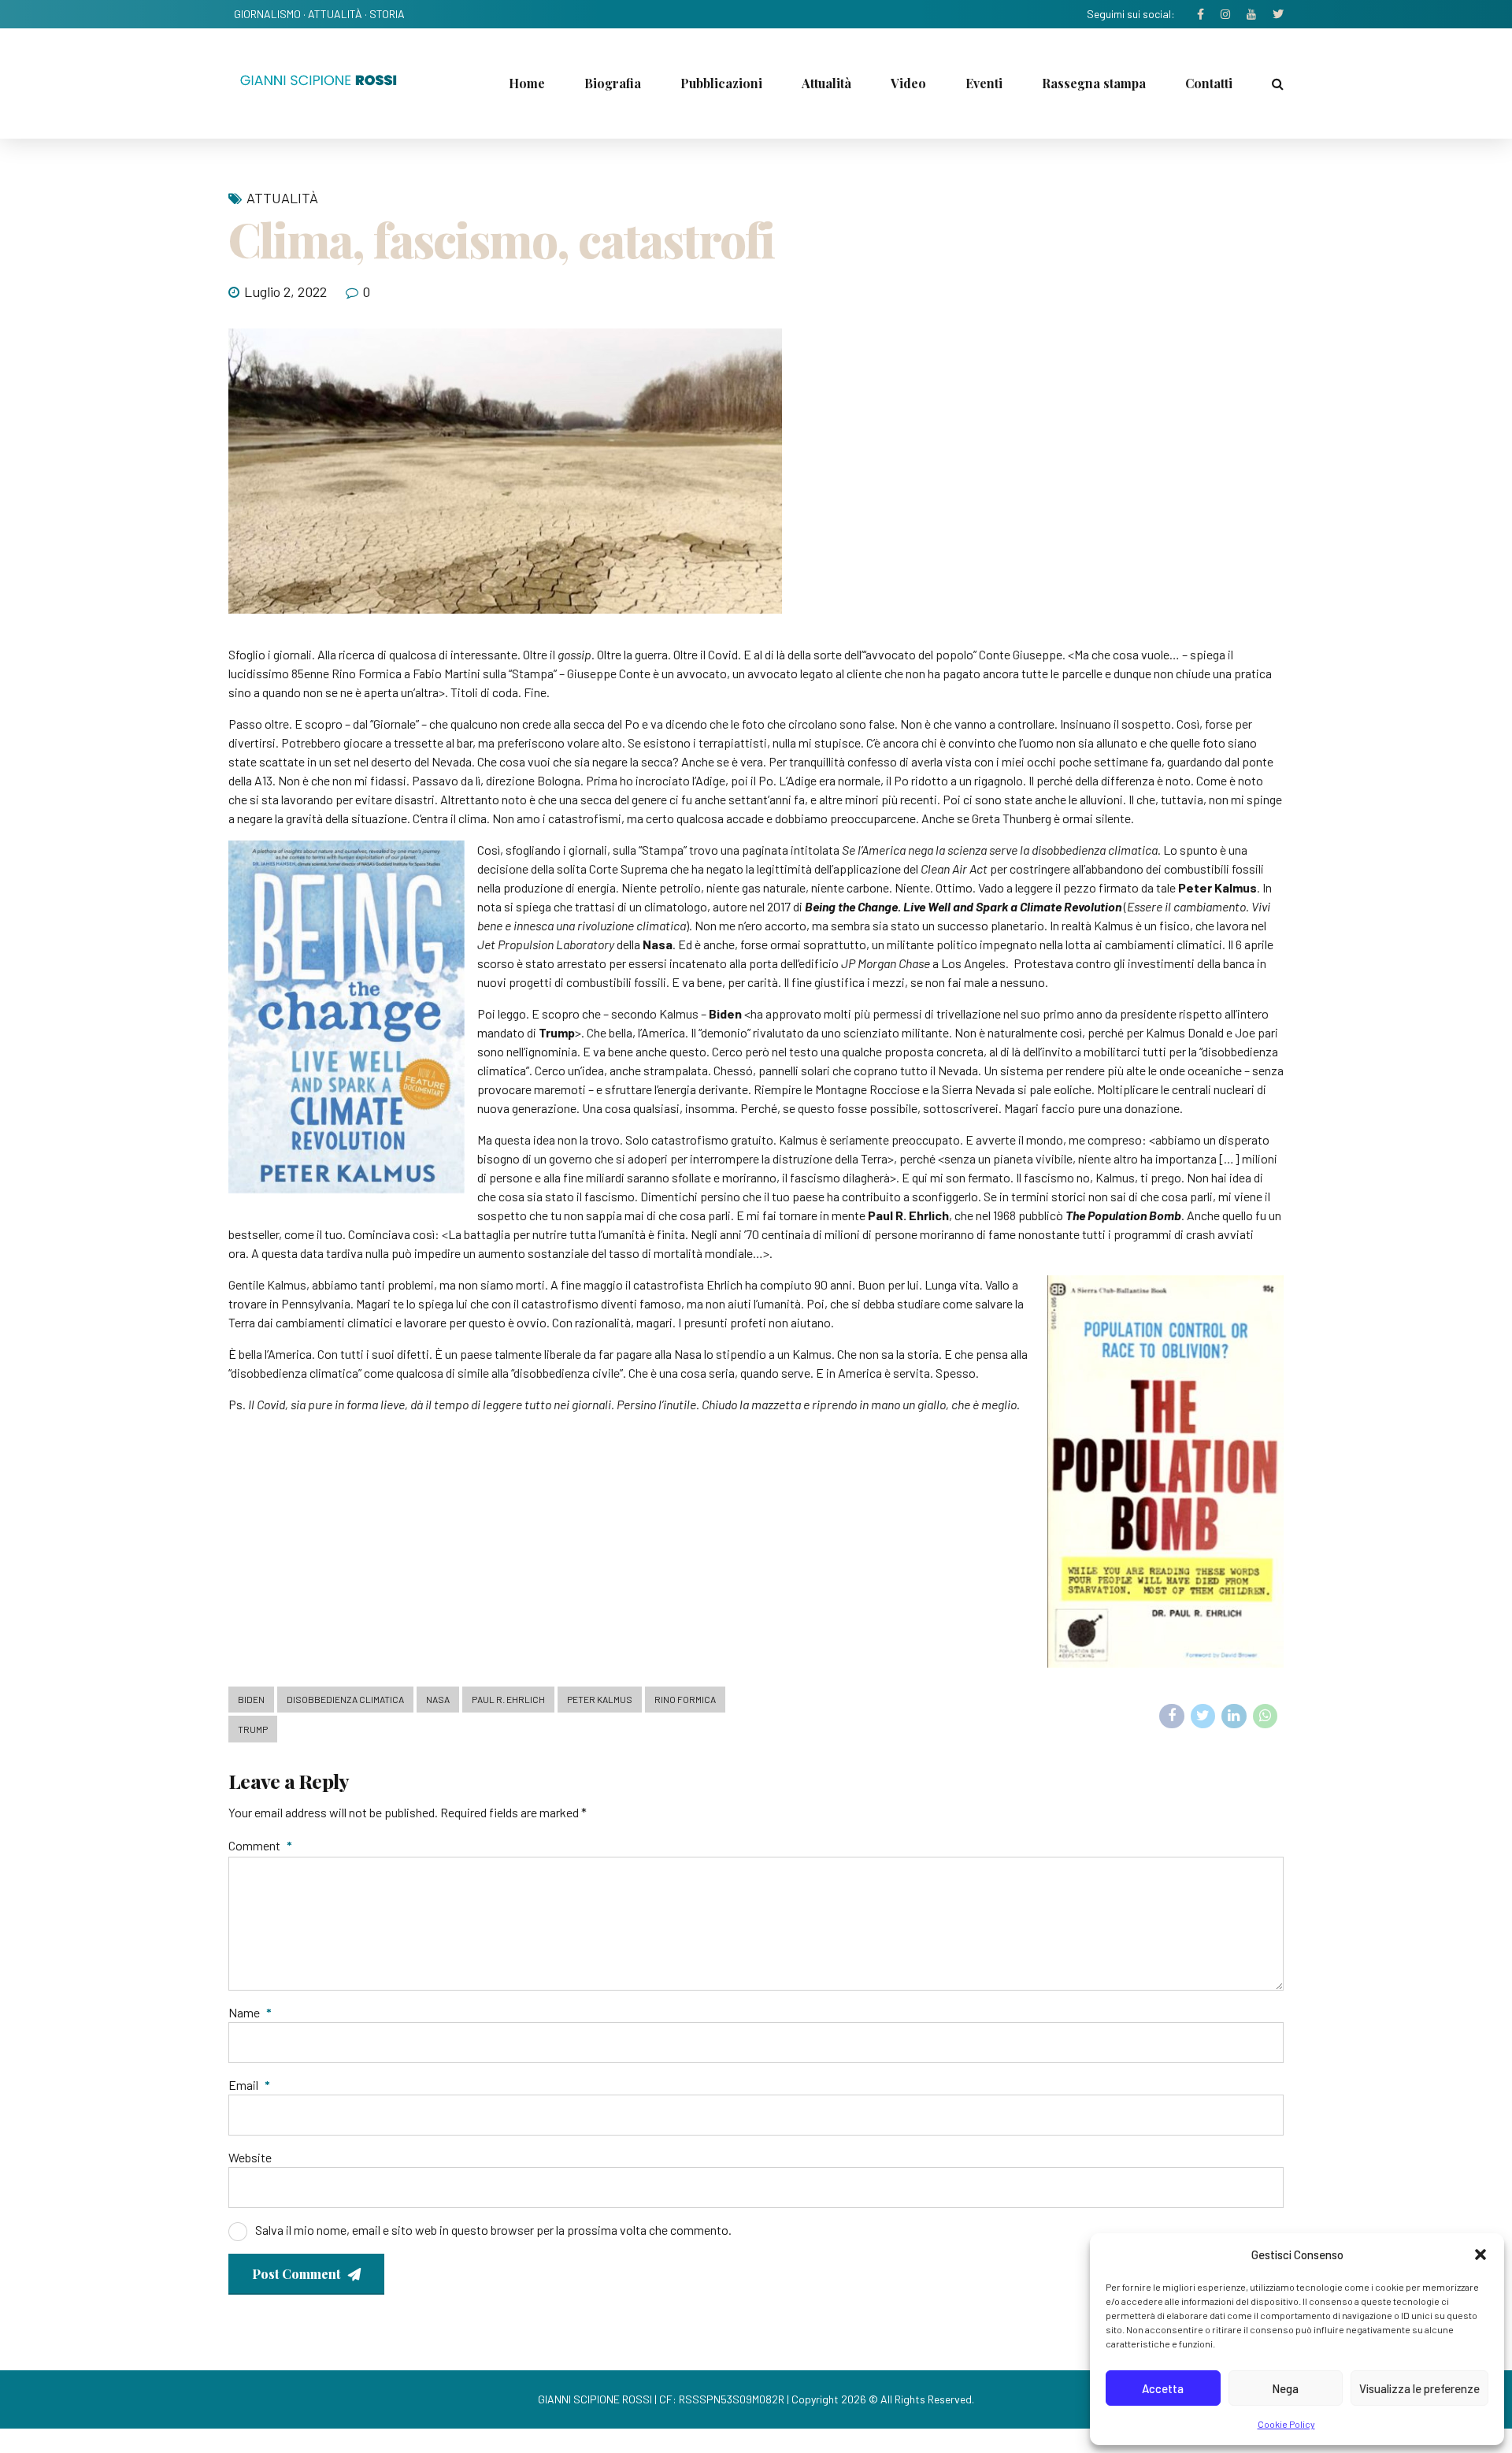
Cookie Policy (1286, 2424)
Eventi (984, 83)
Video (908, 83)
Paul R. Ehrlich (508, 1699)
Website (250, 2157)
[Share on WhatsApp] (1266, 1716)
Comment (260, 1845)
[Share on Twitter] (1203, 1716)
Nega (1285, 2388)
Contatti (1209, 83)
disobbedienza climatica (345, 1699)
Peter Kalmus (600, 1699)
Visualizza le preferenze (1419, 2388)
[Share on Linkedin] (1234, 1716)
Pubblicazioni (721, 83)
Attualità (826, 83)
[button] (1480, 2254)
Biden (251, 1699)
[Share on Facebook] (1172, 1716)
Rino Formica (685, 1699)
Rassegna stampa (1094, 83)
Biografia (613, 83)
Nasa (438, 1699)
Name (250, 2012)
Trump (253, 1729)
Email (249, 2085)
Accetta (1163, 2388)
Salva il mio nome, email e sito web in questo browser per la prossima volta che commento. (493, 2230)
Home (527, 83)
